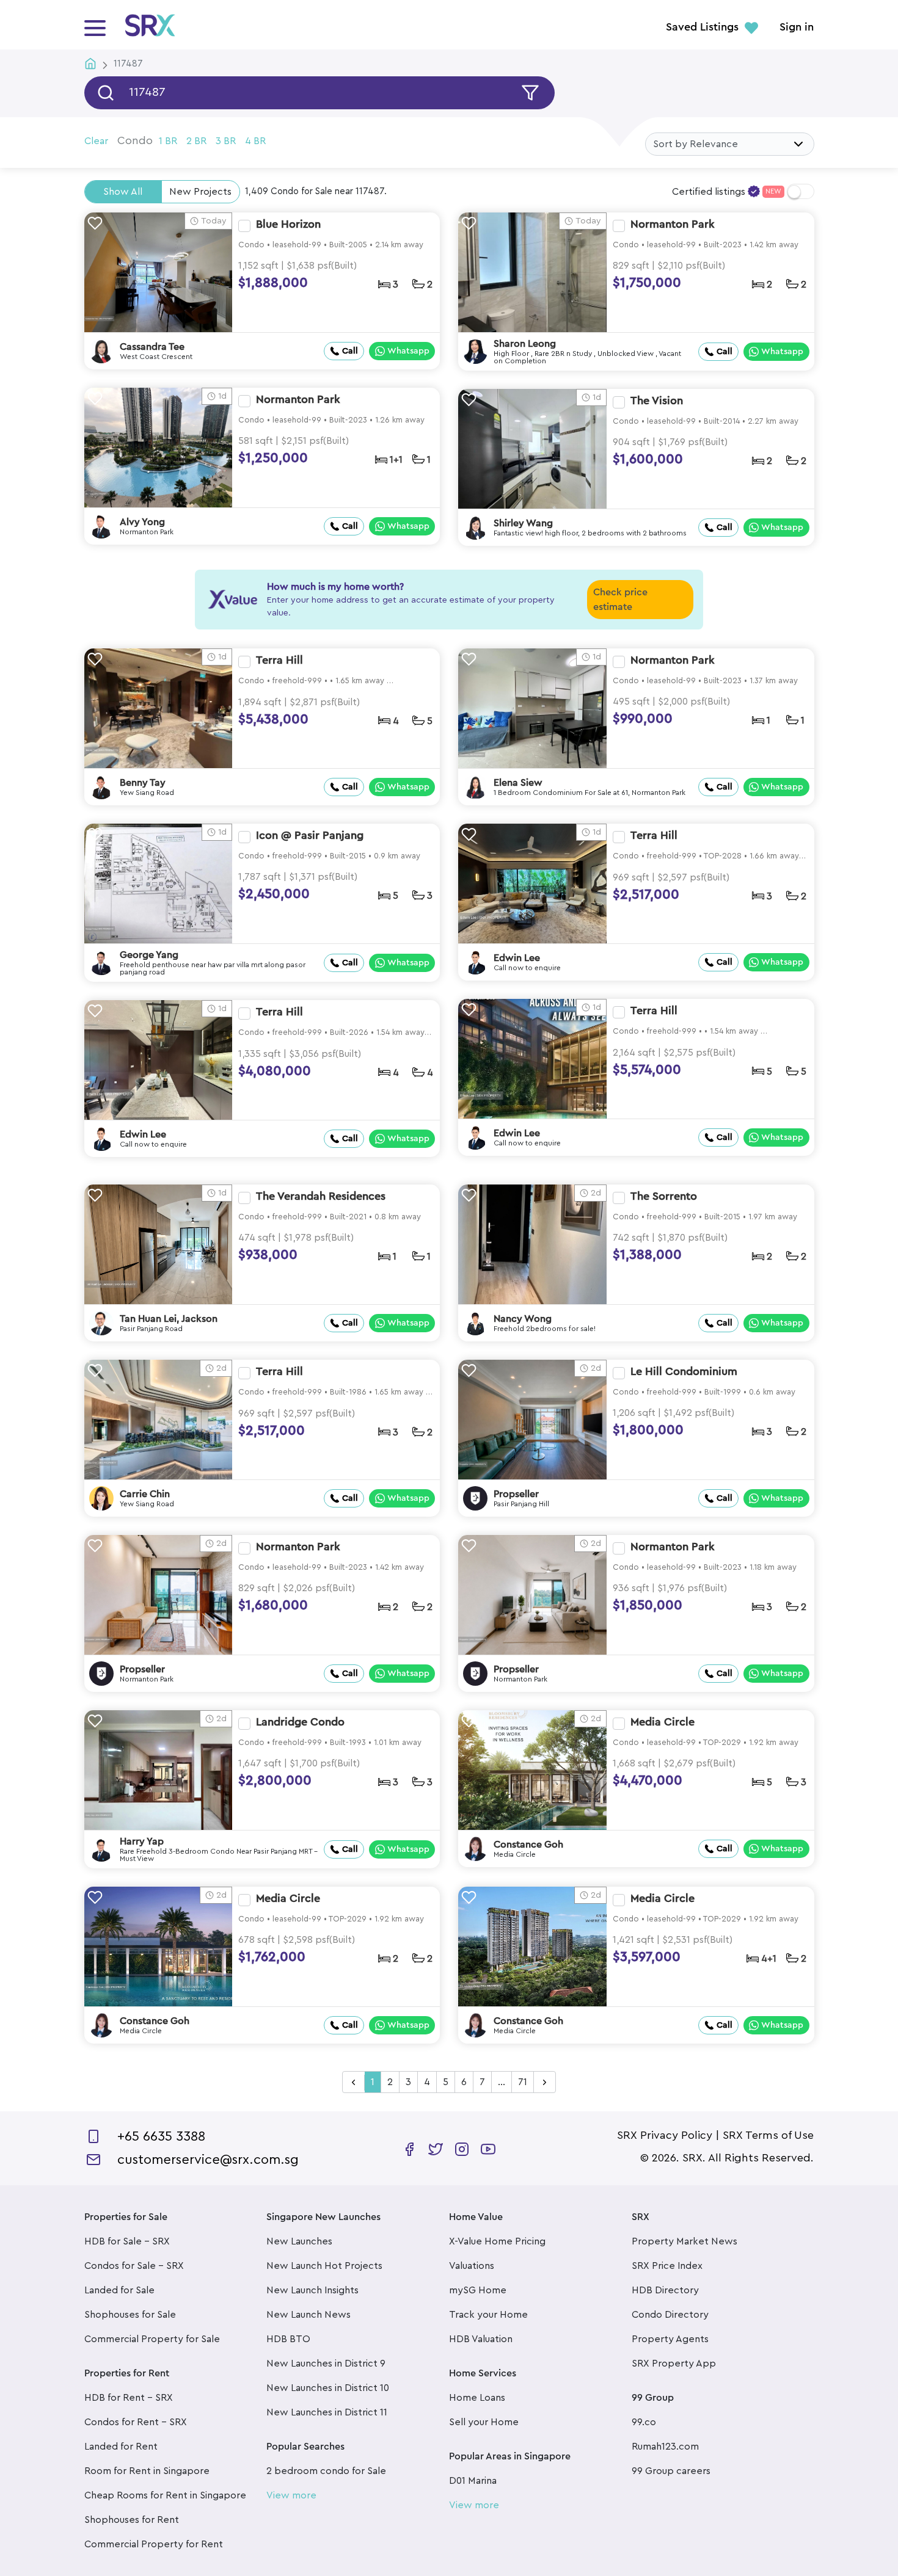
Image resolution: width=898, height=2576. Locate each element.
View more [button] (291, 2495)
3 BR (226, 141)
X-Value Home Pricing (497, 2241)
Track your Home (488, 2315)
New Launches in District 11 (327, 2412)
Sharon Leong (525, 344)
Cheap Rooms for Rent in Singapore (165, 2495)
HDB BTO (288, 2339)
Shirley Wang (523, 523)
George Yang (149, 955)
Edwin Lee (517, 958)
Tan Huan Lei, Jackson (169, 1319)
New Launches (299, 2241)
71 (523, 2082)
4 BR (255, 141)
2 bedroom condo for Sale (326, 2471)
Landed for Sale (119, 2290)
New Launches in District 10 (328, 2388)
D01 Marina (473, 2481)
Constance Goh (528, 1845)
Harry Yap (142, 1841)
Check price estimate (620, 600)
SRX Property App (674, 2364)
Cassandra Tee (152, 347)
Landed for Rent (121, 2447)
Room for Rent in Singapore (147, 2471)
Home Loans (477, 2398)
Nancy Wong (523, 1319)
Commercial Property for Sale (152, 2339)
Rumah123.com (665, 2447)
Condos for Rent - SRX (136, 2422)
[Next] (545, 2083)
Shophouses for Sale (130, 2315)
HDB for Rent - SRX (129, 2398)
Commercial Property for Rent (154, 2544)
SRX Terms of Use (768, 2135)
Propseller (516, 1494)
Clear (96, 141)
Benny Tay (143, 783)
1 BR (168, 141)
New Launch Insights (312, 2290)
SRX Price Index (667, 2266)
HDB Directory (665, 2290)
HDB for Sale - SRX (127, 2241)
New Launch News (308, 2315)
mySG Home (478, 2290)
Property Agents (670, 2339)
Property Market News (684, 2241)
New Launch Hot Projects (324, 2266)
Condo (135, 140)
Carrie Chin (145, 1494)
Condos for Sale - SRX (134, 2266)
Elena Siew (518, 783)
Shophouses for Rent (132, 2520)
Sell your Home (484, 2422)
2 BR (196, 141)
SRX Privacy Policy (665, 2135)
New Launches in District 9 (326, 2364)
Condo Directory (670, 2315)
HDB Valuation (481, 2339)
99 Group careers (671, 2471)
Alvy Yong (142, 522)
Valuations (472, 2266)
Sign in (797, 27)
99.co (644, 2422)
